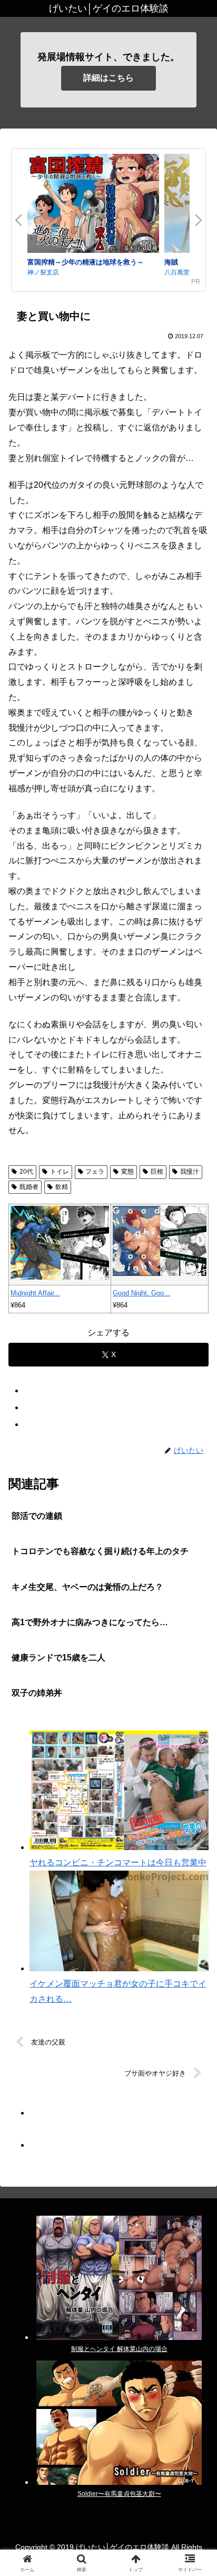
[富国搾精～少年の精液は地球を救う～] (93, 205)
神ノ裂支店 (43, 272)
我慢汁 (190, 1172)
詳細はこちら (108, 78)
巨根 (157, 1172)
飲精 (62, 1187)
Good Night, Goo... (141, 1293)
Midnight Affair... (35, 1293)
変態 (127, 1172)
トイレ (60, 1172)
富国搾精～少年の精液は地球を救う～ (86, 262)
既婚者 (29, 1187)
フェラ (95, 1172)
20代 (26, 1172)
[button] (195, 1761)
